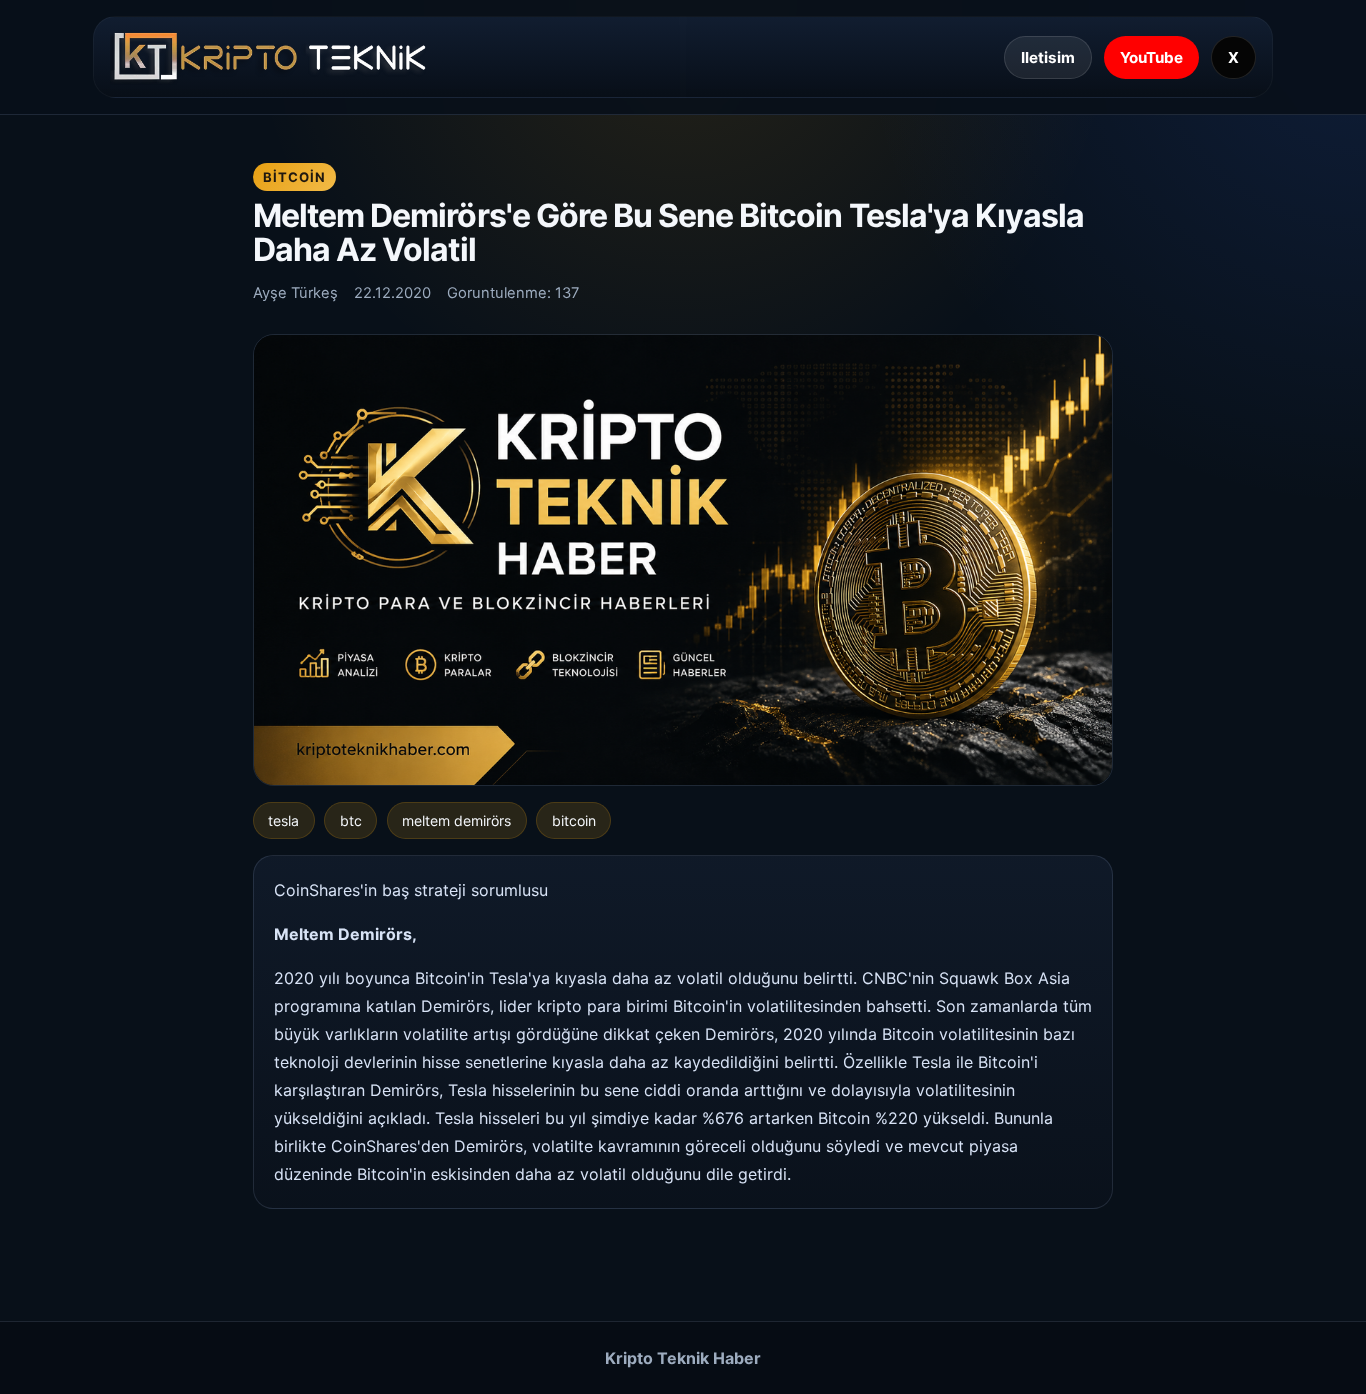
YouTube (1151, 57)
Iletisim (1048, 57)
